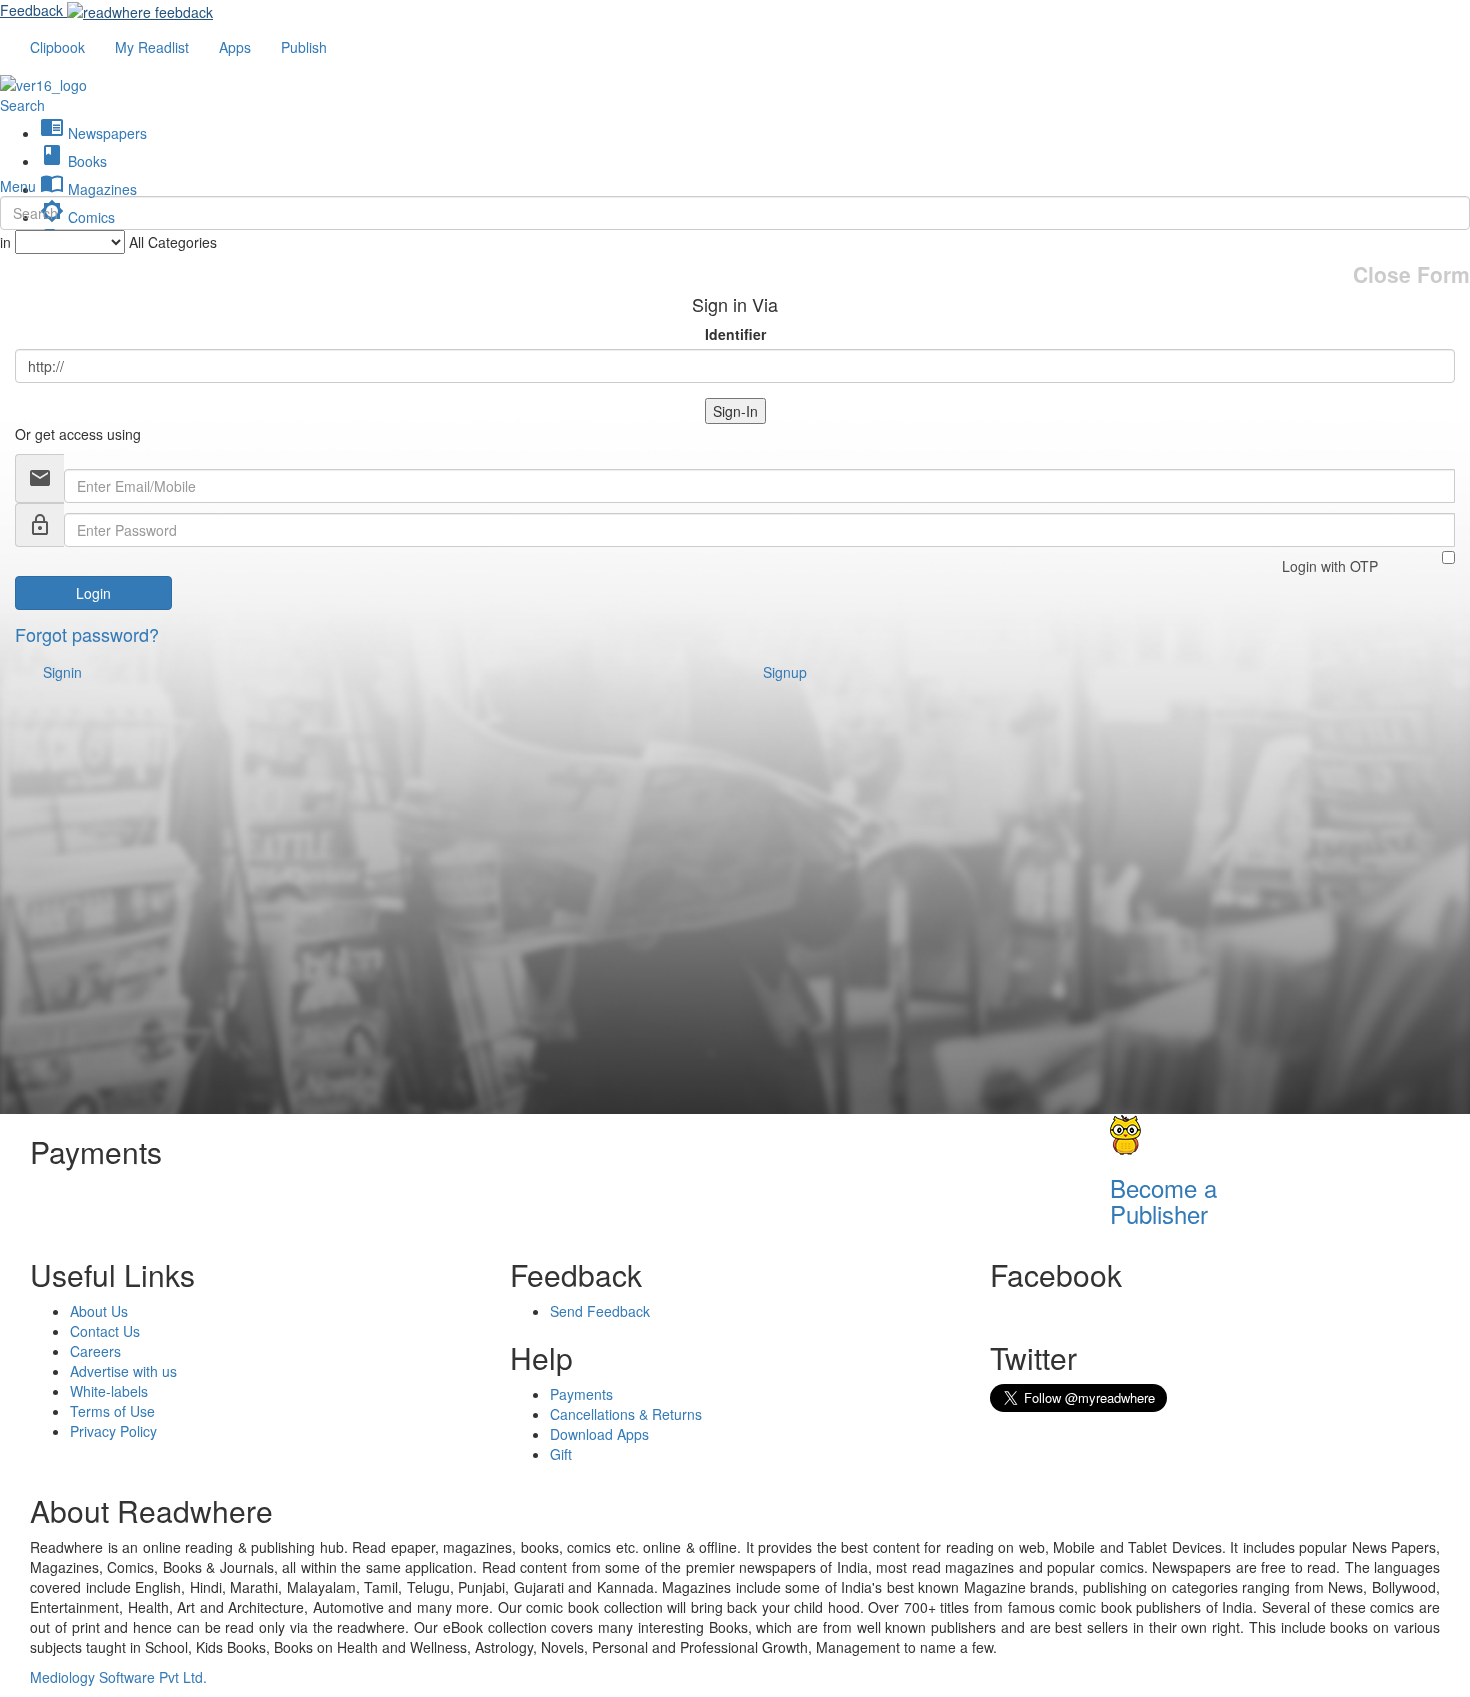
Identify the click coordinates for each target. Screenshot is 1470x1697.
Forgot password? (87, 634)
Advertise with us (123, 1371)
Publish (304, 47)
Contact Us (105, 1331)
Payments (581, 1394)
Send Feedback (600, 1311)
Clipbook (57, 47)
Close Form (1411, 274)
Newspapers (93, 133)
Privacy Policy (113, 1431)
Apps (235, 47)
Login (93, 593)
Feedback (31, 10)
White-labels (109, 1391)
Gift (561, 1454)
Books (73, 161)
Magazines (88, 189)
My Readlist (152, 47)
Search (22, 105)
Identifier (735, 334)
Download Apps (599, 1434)
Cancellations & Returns (626, 1414)
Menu (18, 186)
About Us (99, 1311)
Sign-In (735, 411)
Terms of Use (112, 1411)
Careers (95, 1351)
